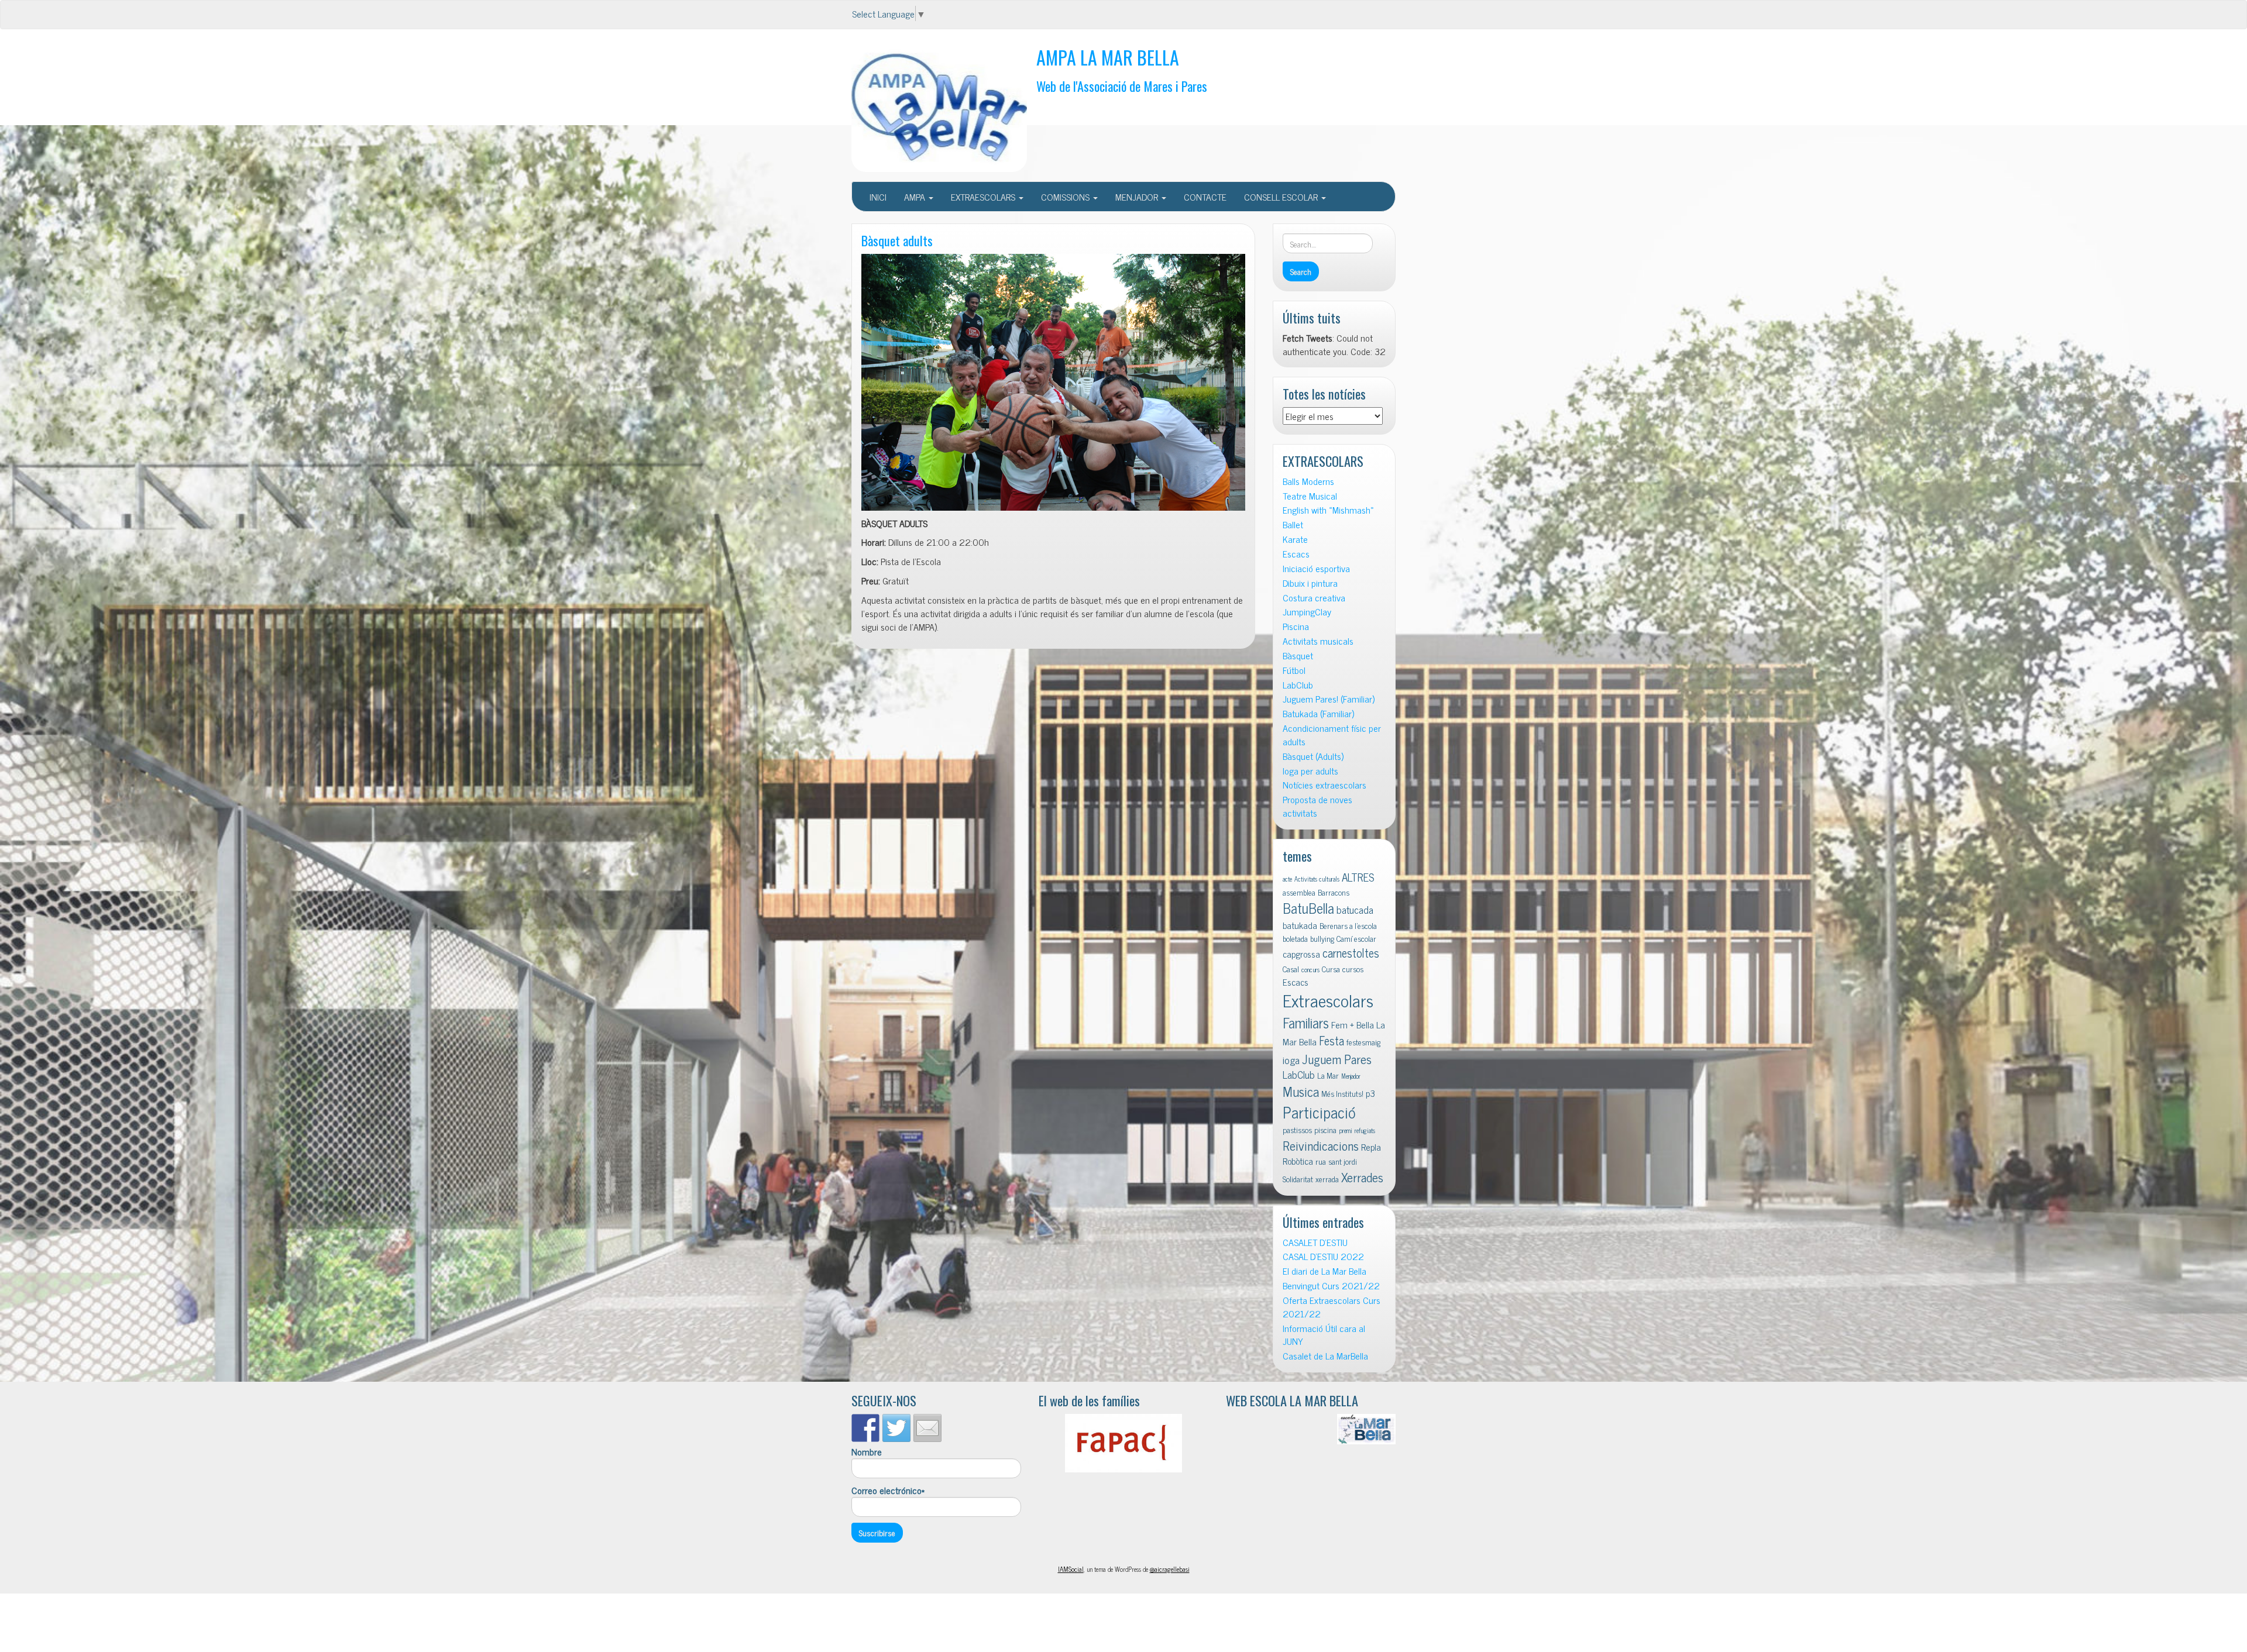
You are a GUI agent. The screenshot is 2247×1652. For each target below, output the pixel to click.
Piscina (1296, 626)
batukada (1300, 925)
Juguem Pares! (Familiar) (1329, 699)
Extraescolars (1328, 1000)
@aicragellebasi (1170, 1569)
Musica (1301, 1091)
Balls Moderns (1308, 481)
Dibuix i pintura (1310, 583)
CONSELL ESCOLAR (1282, 197)
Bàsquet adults (897, 240)
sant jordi (1343, 1161)
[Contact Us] (927, 1428)
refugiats (1365, 1130)
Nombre (867, 1452)
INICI (878, 197)
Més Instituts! (1342, 1093)
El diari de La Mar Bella (1325, 1271)
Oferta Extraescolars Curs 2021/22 (1332, 1307)
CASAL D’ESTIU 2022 (1323, 1256)
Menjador (1351, 1076)
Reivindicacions (1321, 1145)
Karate (1295, 539)
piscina (1325, 1130)
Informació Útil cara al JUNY (1324, 1335)
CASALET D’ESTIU (1315, 1242)
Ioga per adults (1310, 771)
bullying (1322, 938)
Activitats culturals (1317, 879)
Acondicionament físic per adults (1332, 735)
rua (1321, 1161)
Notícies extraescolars (1325, 785)
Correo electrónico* (888, 1491)
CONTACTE (1205, 197)
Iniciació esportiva (1316, 568)
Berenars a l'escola (1348, 925)
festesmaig (1363, 1042)
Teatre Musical (1310, 496)
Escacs (1296, 554)
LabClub (1298, 685)
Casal (1291, 969)
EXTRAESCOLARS (984, 197)
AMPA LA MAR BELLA (1108, 57)
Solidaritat (1298, 1179)
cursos (1353, 969)
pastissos (1297, 1130)
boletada (1295, 938)
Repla (1371, 1147)
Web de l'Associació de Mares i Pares (1122, 86)
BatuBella (1308, 908)
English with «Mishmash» (1328, 510)
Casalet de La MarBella (1325, 1356)
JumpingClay (1307, 612)
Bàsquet (1298, 655)
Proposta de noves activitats (1317, 806)
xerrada (1327, 1179)
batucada (1355, 909)
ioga (1291, 1060)
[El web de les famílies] (1123, 1443)
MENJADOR (1138, 197)
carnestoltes (1351, 953)
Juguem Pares (1337, 1059)
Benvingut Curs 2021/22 (1331, 1286)
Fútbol (1294, 670)
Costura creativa (1314, 598)
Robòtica (1298, 1161)
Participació (1319, 1112)
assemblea (1299, 892)
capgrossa (1301, 954)
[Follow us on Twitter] (896, 1428)
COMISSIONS (1066, 197)
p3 (1370, 1093)
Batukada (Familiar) (1318, 713)
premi (1346, 1130)
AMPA (916, 197)
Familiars (1306, 1022)
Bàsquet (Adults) (1313, 756)
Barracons (1334, 892)
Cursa (1331, 969)
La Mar (1328, 1075)
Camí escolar (1356, 938)
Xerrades (1362, 1177)
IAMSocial (1071, 1569)
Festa (1332, 1040)
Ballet (1293, 524)
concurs (1310, 970)
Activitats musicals (1318, 641)
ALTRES (1358, 877)
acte (1287, 879)
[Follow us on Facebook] (865, 1428)
